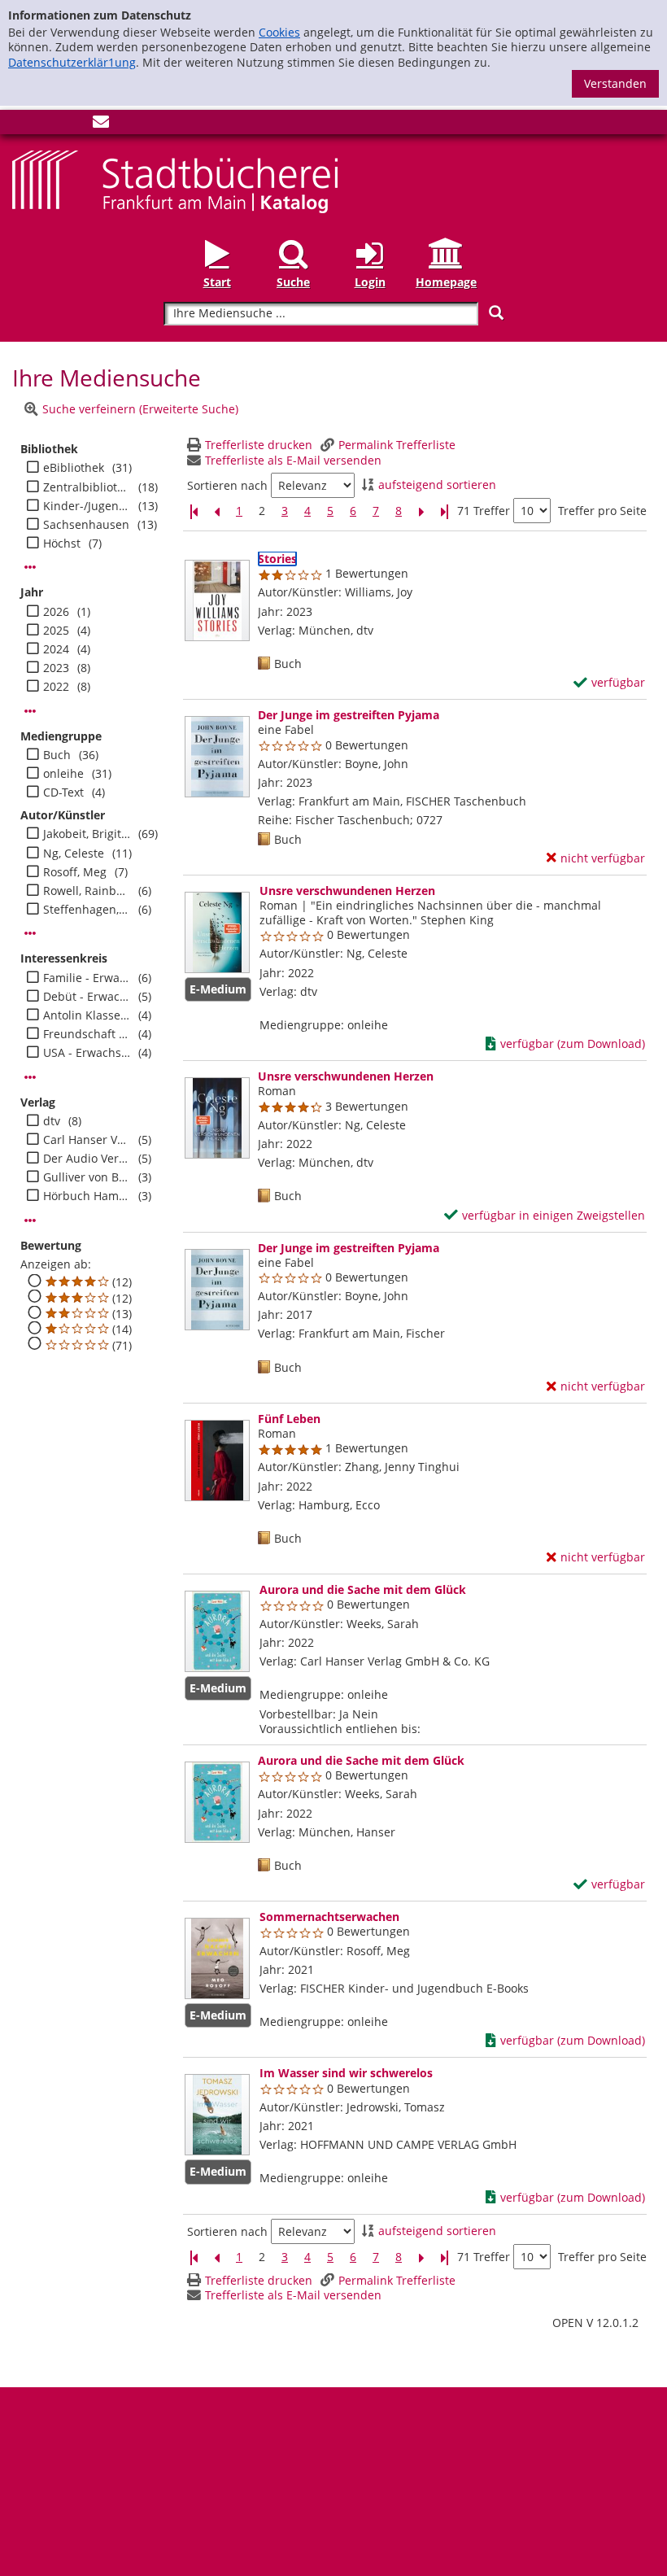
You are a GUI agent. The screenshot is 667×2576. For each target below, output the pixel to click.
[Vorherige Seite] (216, 511)
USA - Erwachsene (87, 1053)
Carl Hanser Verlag (87, 1140)
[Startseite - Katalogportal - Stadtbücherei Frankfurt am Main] (175, 180)
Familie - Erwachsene (87, 978)
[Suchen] (496, 313)
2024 (56, 649)
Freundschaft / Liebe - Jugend (87, 1034)
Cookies (279, 32)
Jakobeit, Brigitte (87, 834)
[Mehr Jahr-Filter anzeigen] (30, 711)
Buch (57, 755)
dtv (52, 1121)
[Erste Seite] (194, 511)
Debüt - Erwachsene (87, 997)
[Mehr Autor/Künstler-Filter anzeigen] (30, 933)
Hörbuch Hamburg (87, 1196)
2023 (56, 668)
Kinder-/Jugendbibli (87, 506)
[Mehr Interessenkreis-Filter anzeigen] (30, 1077)
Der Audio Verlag (87, 1159)
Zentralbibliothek (87, 487)
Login (370, 282)
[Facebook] (20, 125)
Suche (293, 282)
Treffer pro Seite (602, 511)
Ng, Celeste (74, 854)
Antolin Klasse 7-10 (87, 1015)
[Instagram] (47, 125)
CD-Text (63, 792)
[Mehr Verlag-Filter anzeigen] (30, 1220)
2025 (56, 631)
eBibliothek (74, 468)
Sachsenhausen (86, 525)
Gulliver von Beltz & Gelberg (87, 1177)
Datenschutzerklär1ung (72, 62)
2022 (56, 687)
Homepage (446, 282)
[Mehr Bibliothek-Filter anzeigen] (30, 567)
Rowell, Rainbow (87, 891)
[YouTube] (74, 125)
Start (217, 282)
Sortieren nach (227, 486)
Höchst (62, 544)
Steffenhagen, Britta (87, 910)
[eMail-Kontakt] (101, 125)
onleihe (63, 774)
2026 (56, 612)
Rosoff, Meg (75, 872)
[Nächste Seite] (421, 511)
